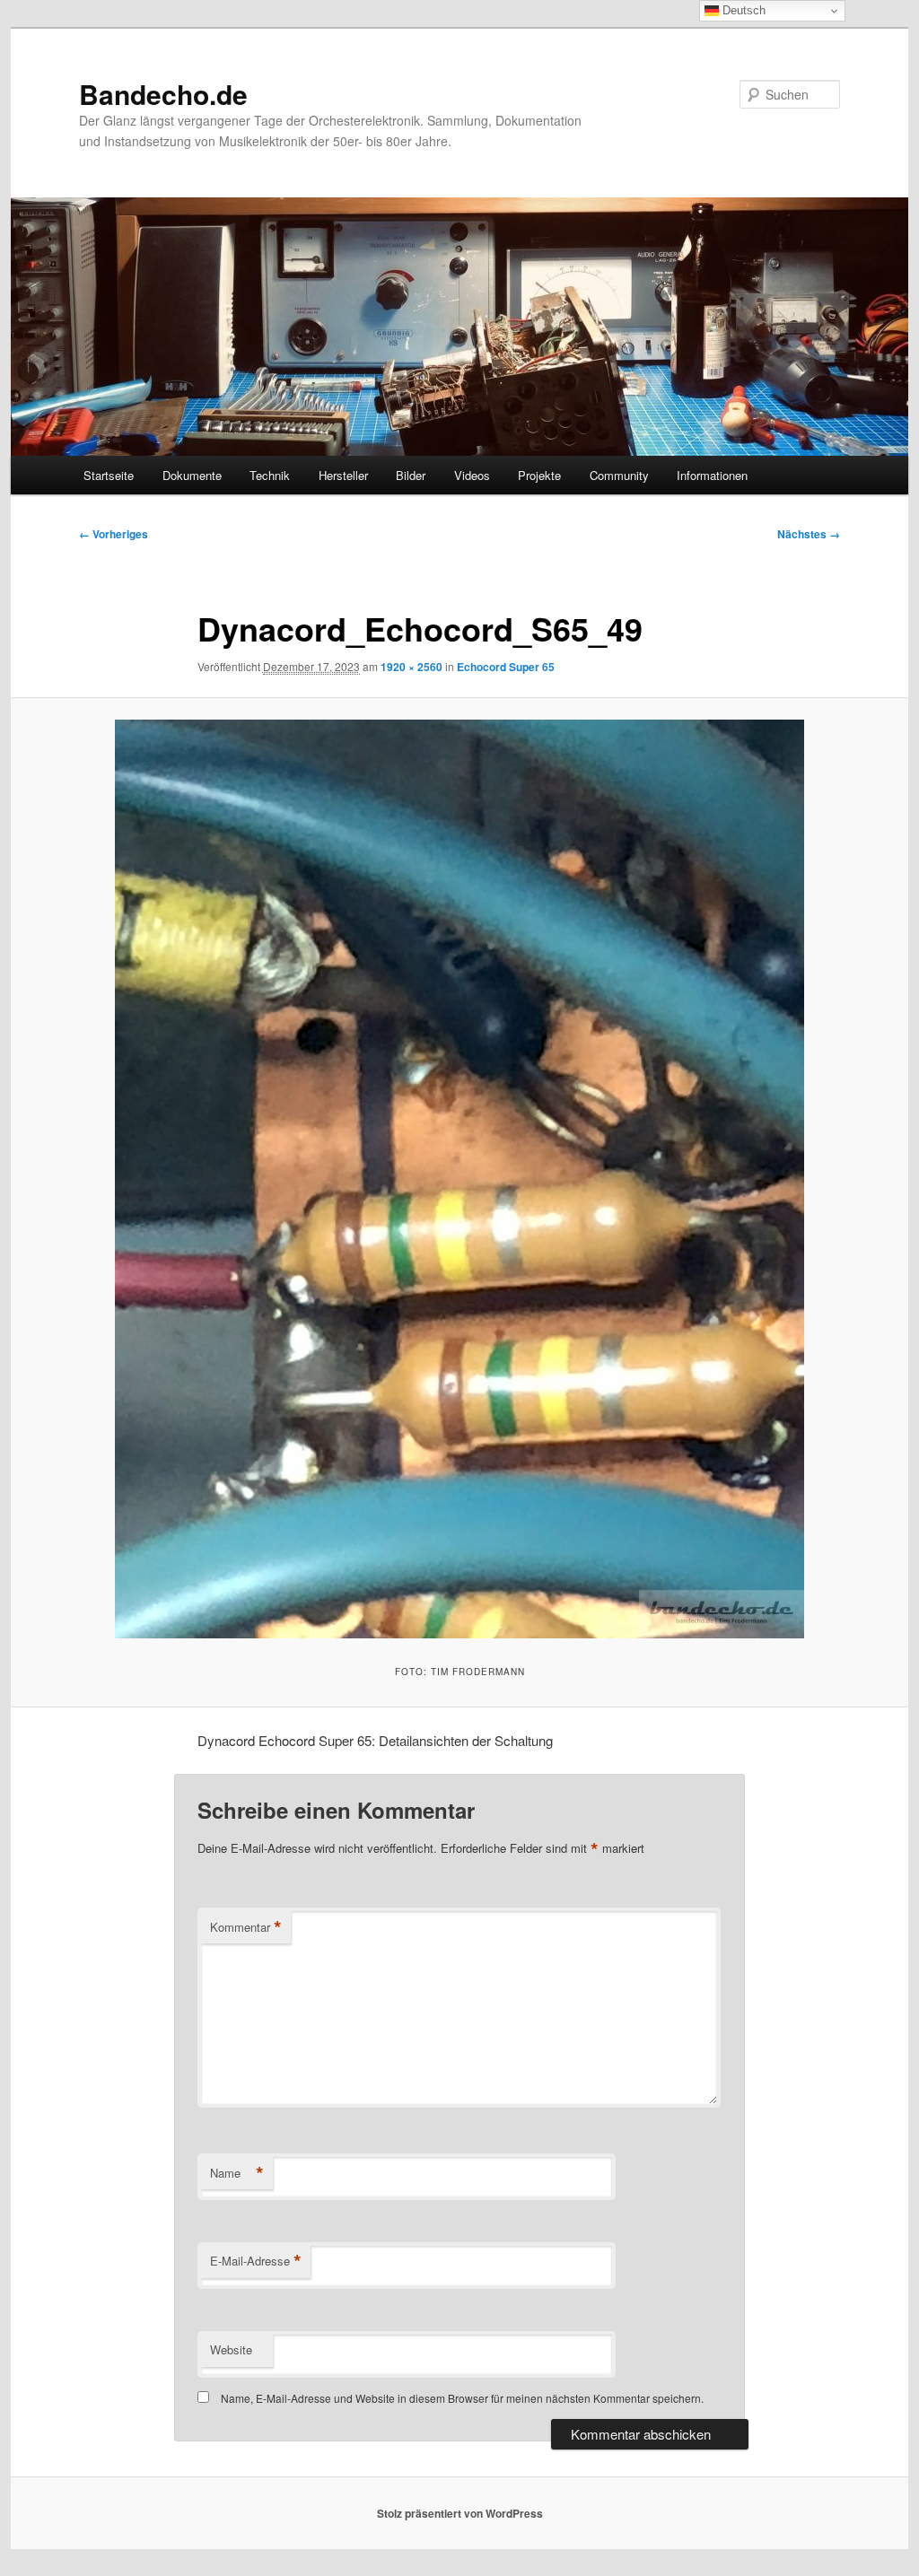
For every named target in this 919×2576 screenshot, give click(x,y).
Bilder (411, 475)
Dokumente (192, 475)
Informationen (712, 475)
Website (231, 2349)
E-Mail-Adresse (256, 2261)
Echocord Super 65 (506, 667)
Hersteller (343, 475)
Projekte (539, 475)
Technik (270, 475)
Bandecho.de (163, 94)
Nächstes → (809, 534)
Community (619, 475)
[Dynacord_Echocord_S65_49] (459, 1179)
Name (237, 2173)
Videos (472, 475)
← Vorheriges (114, 534)
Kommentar (246, 1927)
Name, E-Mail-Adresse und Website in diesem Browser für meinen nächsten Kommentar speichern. (462, 2398)
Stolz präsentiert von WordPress (460, 2513)
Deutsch (742, 10)
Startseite (109, 475)
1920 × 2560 (411, 667)
